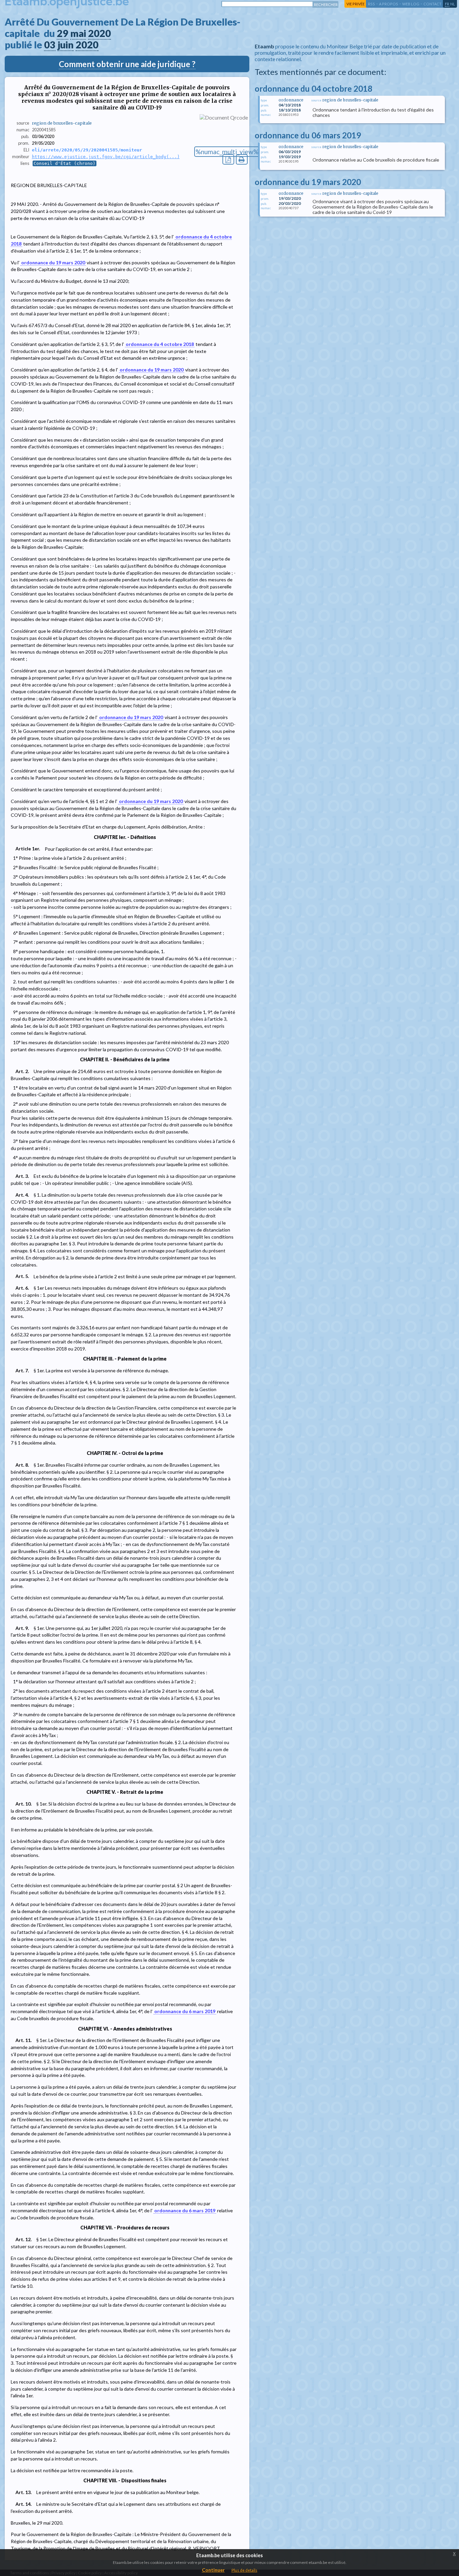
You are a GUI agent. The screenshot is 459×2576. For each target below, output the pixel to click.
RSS (371, 4)
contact (432, 4)
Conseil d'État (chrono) (65, 163)
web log (411, 4)
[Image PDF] (228, 159)
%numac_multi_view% (227, 152)
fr (447, 4)
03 (50, 45)
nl (453, 4)
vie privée (356, 4)
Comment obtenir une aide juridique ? (127, 64)
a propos (389, 4)
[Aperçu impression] (242, 159)
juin (66, 45)
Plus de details (244, 2570)
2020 (99, 33)
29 (62, 33)
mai (78, 33)
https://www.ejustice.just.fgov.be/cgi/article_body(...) (106, 157)
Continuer (213, 2570)
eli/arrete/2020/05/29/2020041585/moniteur (87, 150)
